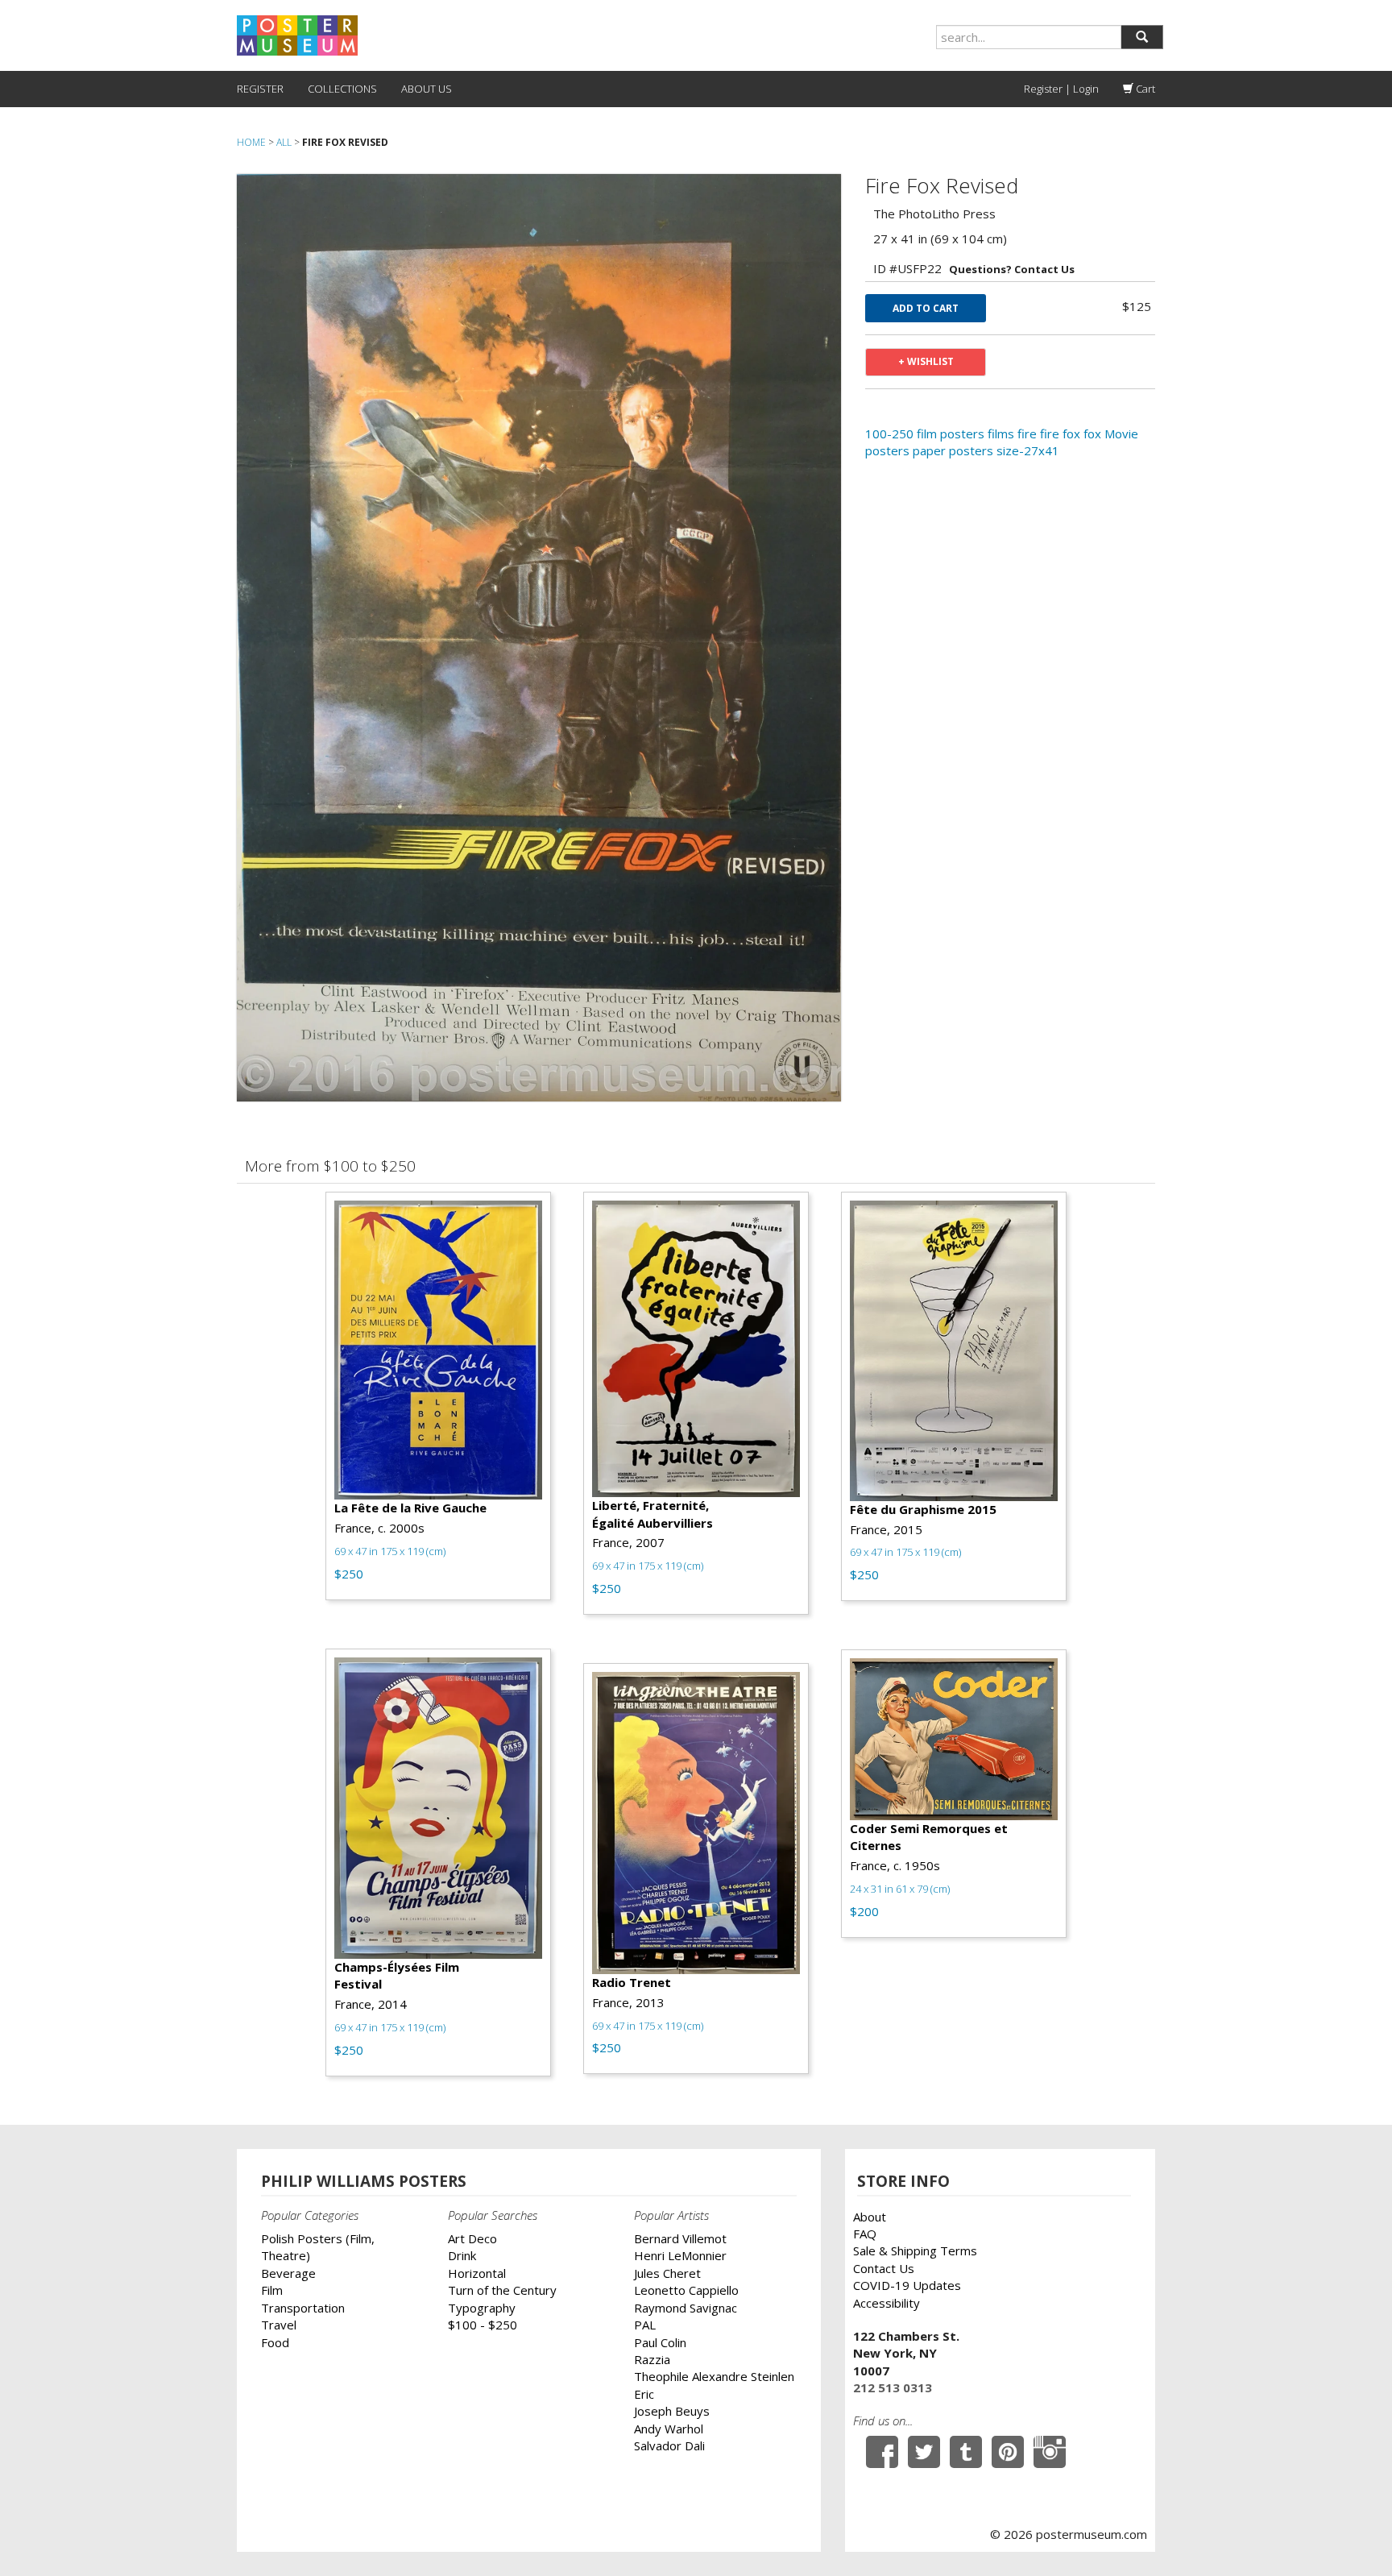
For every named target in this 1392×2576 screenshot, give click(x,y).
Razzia (652, 2359)
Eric (644, 2394)
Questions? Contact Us (1012, 269)
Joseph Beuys (672, 2411)
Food (275, 2342)
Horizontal (477, 2273)
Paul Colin (660, 2342)
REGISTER (260, 89)
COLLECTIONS (342, 89)
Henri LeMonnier (680, 2255)
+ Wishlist (926, 361)
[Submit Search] (1142, 37)
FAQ (865, 2234)
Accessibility (887, 2303)
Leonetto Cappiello (686, 2290)
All (284, 142)
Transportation (303, 2308)
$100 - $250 (483, 2325)
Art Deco (472, 2238)
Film (272, 2290)
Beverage (288, 2273)
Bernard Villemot (680, 2238)
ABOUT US (427, 89)
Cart (1144, 89)
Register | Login (1061, 89)
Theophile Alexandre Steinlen (714, 2376)
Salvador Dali (669, 2445)
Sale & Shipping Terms (915, 2250)
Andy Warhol (669, 2429)
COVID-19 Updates (907, 2285)
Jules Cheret (667, 2273)
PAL (645, 2325)
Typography (482, 2308)
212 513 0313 (893, 2387)
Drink (462, 2255)
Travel (279, 2325)
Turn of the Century (502, 2290)
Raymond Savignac (686, 2308)
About (870, 2217)
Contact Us (884, 2268)
